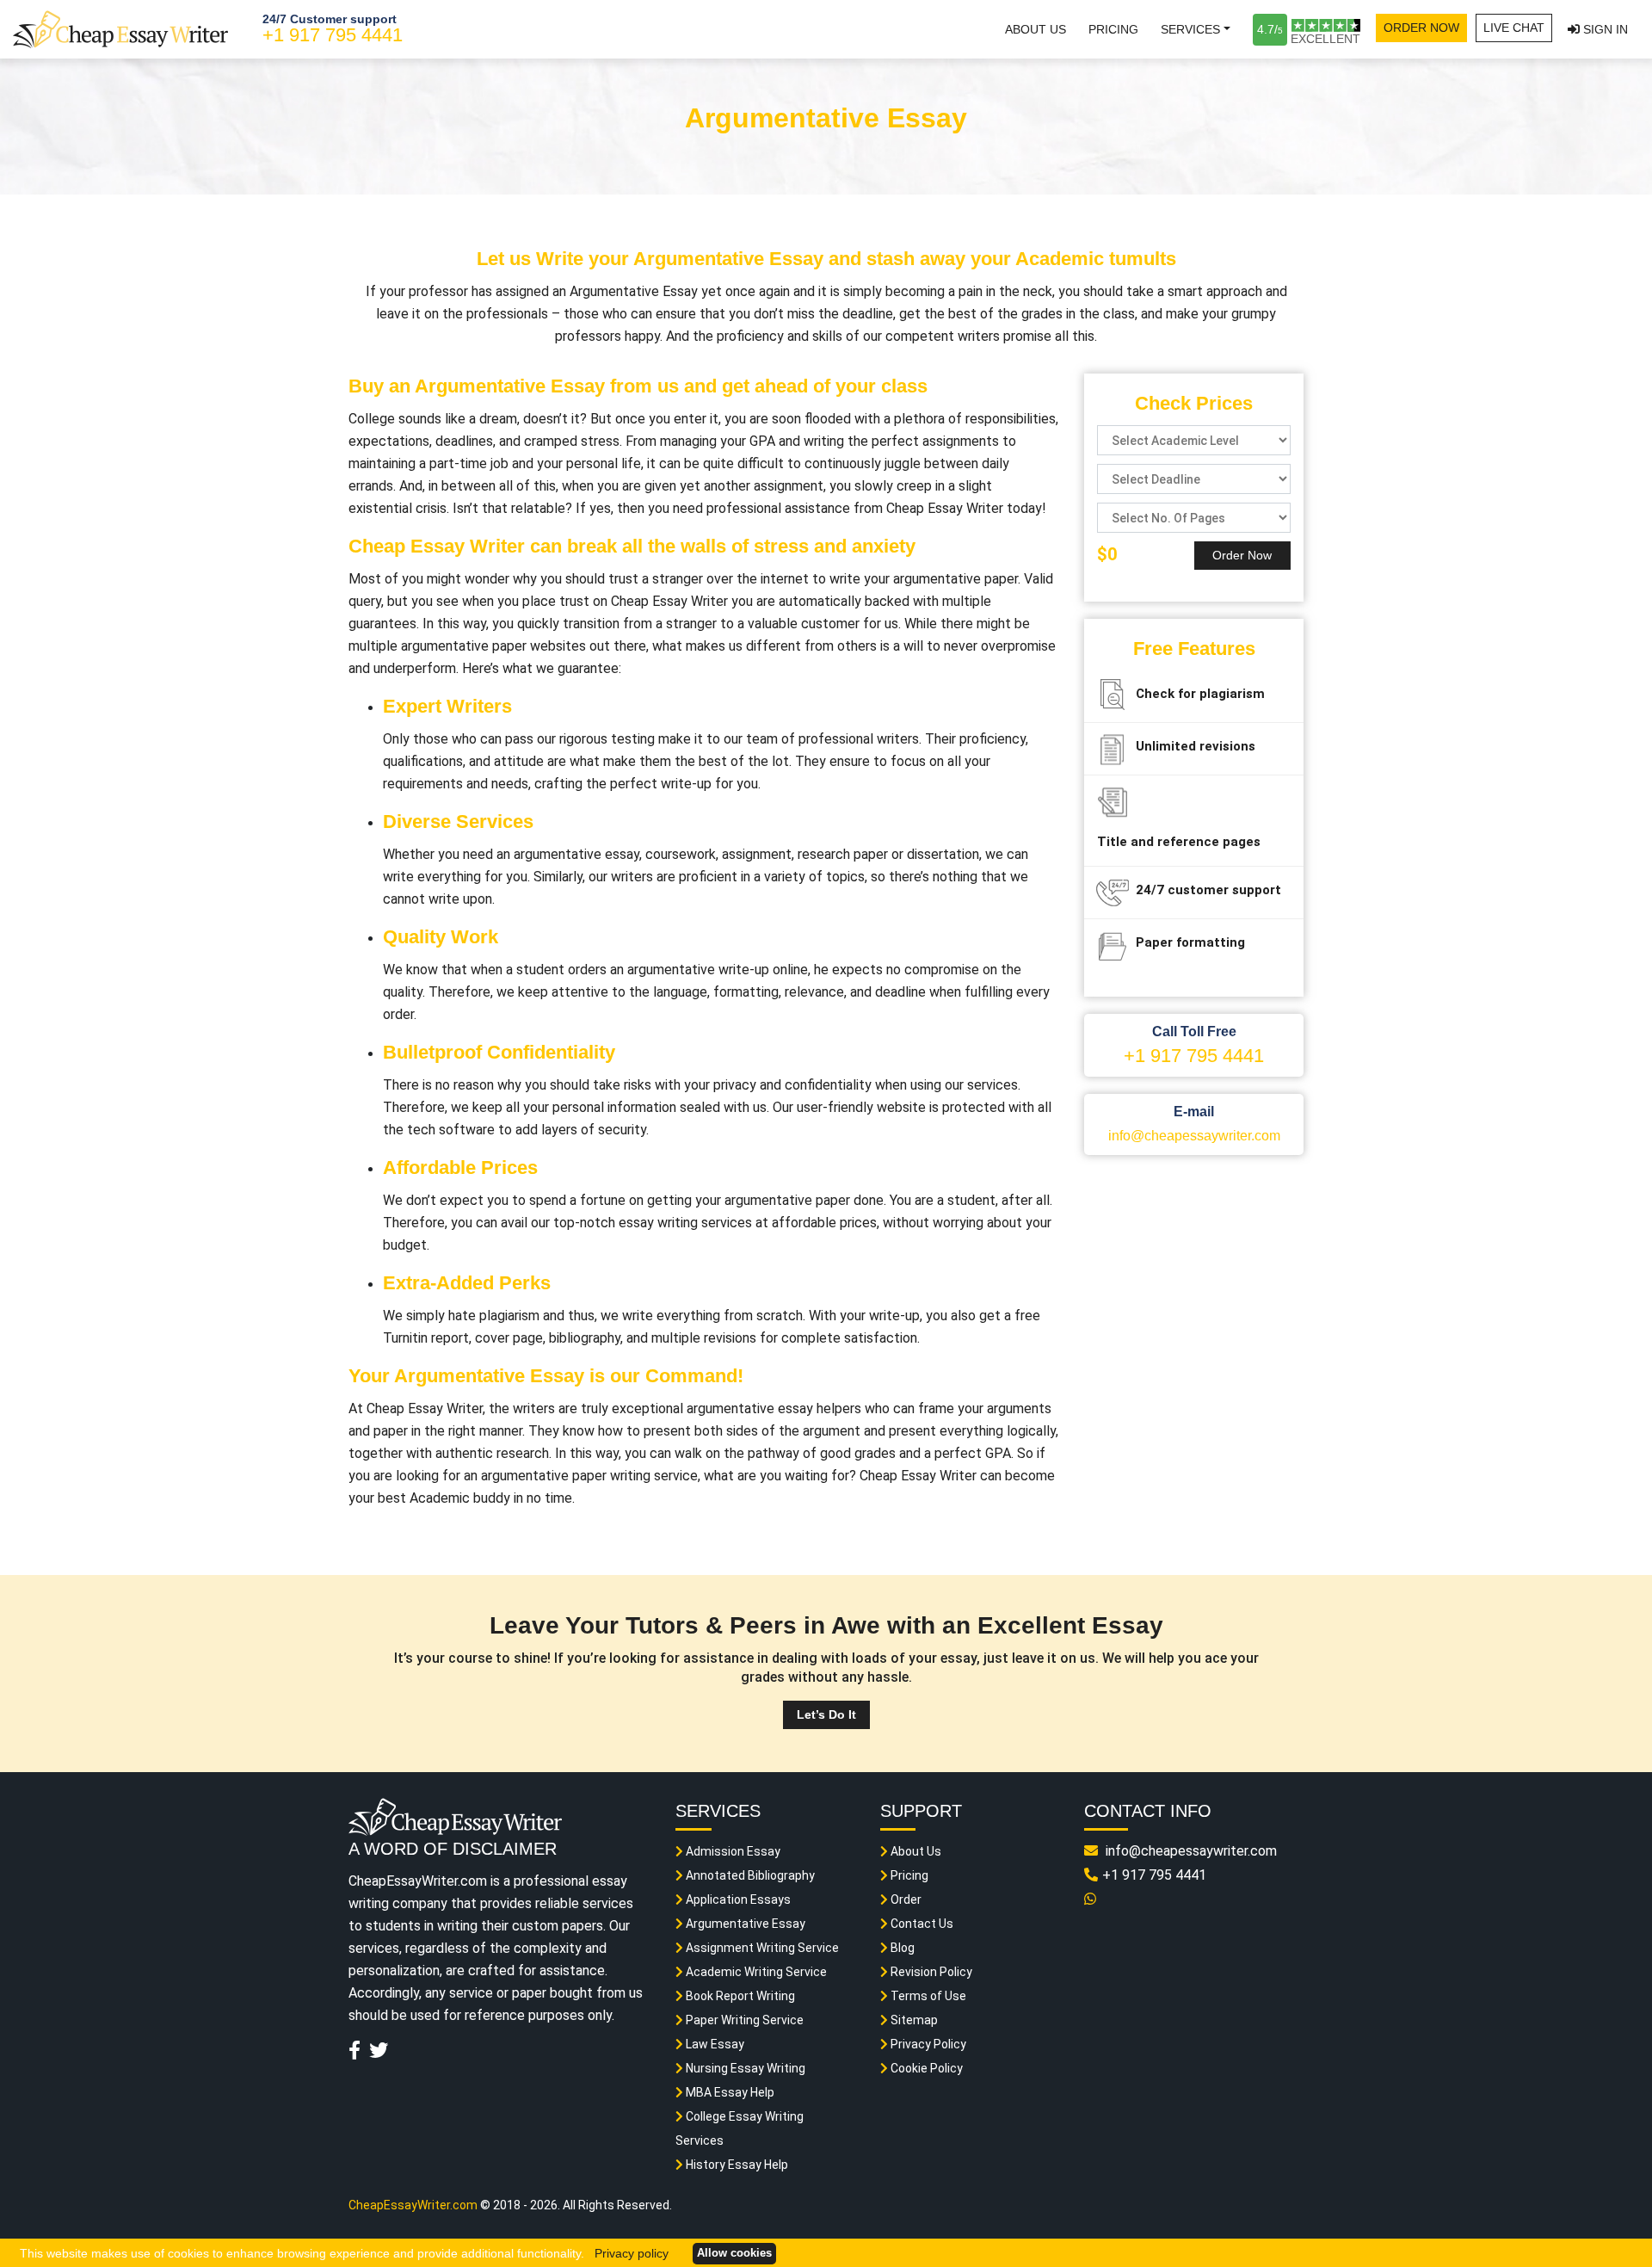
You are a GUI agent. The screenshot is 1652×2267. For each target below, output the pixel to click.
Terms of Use (927, 1996)
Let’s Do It (826, 1714)
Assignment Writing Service (761, 1948)
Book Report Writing (739, 1996)
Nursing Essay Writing (744, 2068)
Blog (901, 1948)
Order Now (1421, 28)
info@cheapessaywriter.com (1194, 1136)
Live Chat (1514, 28)
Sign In (1604, 29)
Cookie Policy (925, 2068)
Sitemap (913, 2020)
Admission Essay (732, 1851)
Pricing (1113, 29)
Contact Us (921, 1924)
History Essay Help (736, 2165)
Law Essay (714, 2044)
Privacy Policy (927, 2044)
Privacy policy (632, 2253)
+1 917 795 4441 (333, 35)
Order (905, 1899)
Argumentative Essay (744, 1924)
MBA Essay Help (729, 2092)
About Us (1036, 29)
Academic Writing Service (755, 1972)
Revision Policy (930, 1972)
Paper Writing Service (743, 2020)
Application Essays (737, 1899)
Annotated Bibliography (749, 1875)
